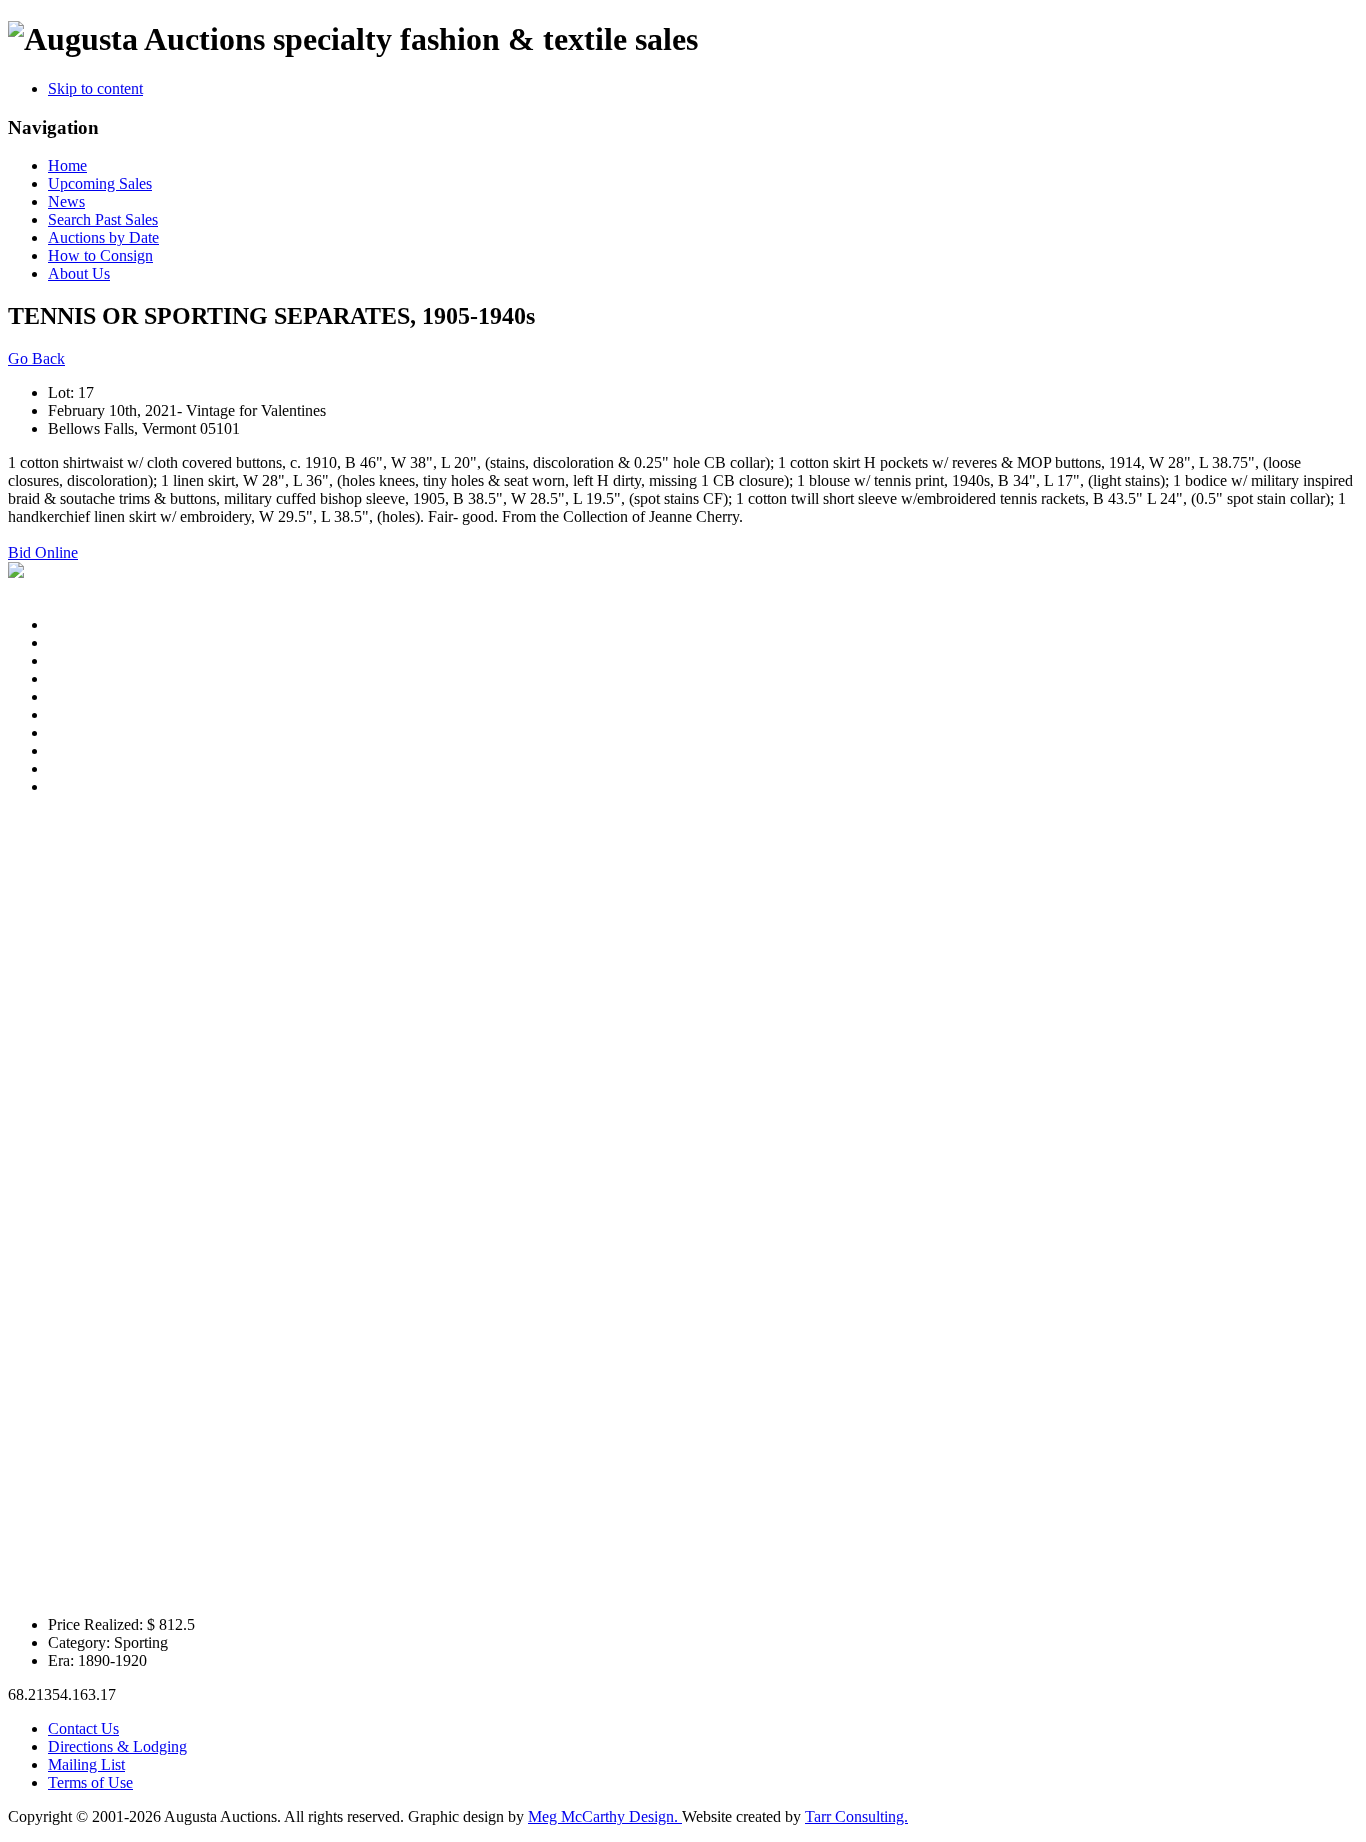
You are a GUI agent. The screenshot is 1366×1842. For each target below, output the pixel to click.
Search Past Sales (103, 219)
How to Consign (100, 255)
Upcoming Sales (100, 183)
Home (67, 165)
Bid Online (43, 552)
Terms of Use (90, 1782)
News (66, 201)
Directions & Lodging (117, 1746)
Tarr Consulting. (856, 1816)
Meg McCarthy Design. (605, 1816)
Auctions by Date (103, 237)
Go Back (36, 358)
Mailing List (86, 1764)
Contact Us (83, 1728)
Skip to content (95, 88)
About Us (79, 273)
